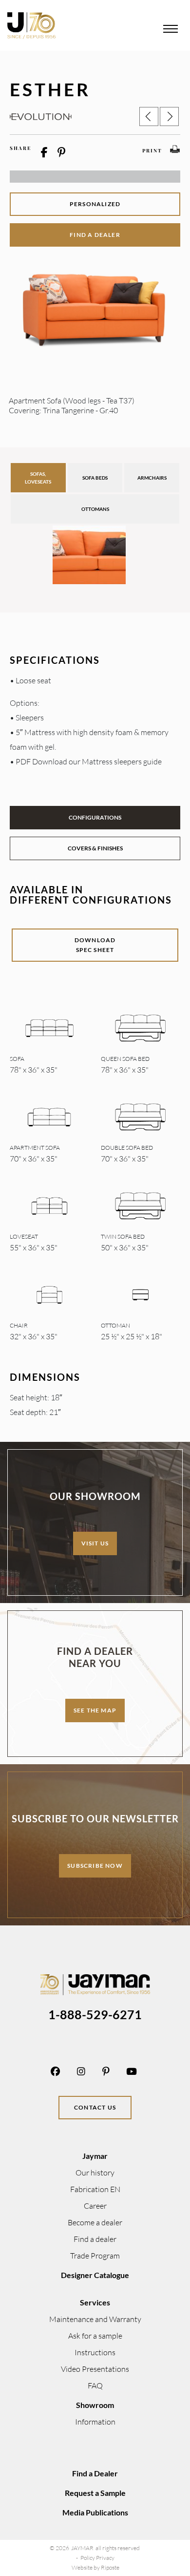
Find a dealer (95, 235)
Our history (95, 2173)
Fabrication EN (95, 2189)
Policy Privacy (97, 2558)
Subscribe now (95, 1866)
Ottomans (95, 509)
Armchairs (152, 478)
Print (152, 150)
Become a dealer (95, 2222)
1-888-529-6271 (95, 2014)
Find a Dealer (95, 2473)
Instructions (95, 2352)
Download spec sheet (95, 945)
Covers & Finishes (95, 848)
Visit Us (95, 1543)
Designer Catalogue (95, 2275)
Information (95, 2422)
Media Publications (95, 2512)
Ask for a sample (95, 2336)
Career (95, 2206)
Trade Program (95, 2256)
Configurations (95, 817)
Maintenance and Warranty (95, 2319)
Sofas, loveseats (38, 478)
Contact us (95, 2107)
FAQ (95, 2386)
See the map (95, 1710)
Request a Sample (95, 2493)
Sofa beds (95, 478)
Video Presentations (95, 2369)
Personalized (95, 204)
